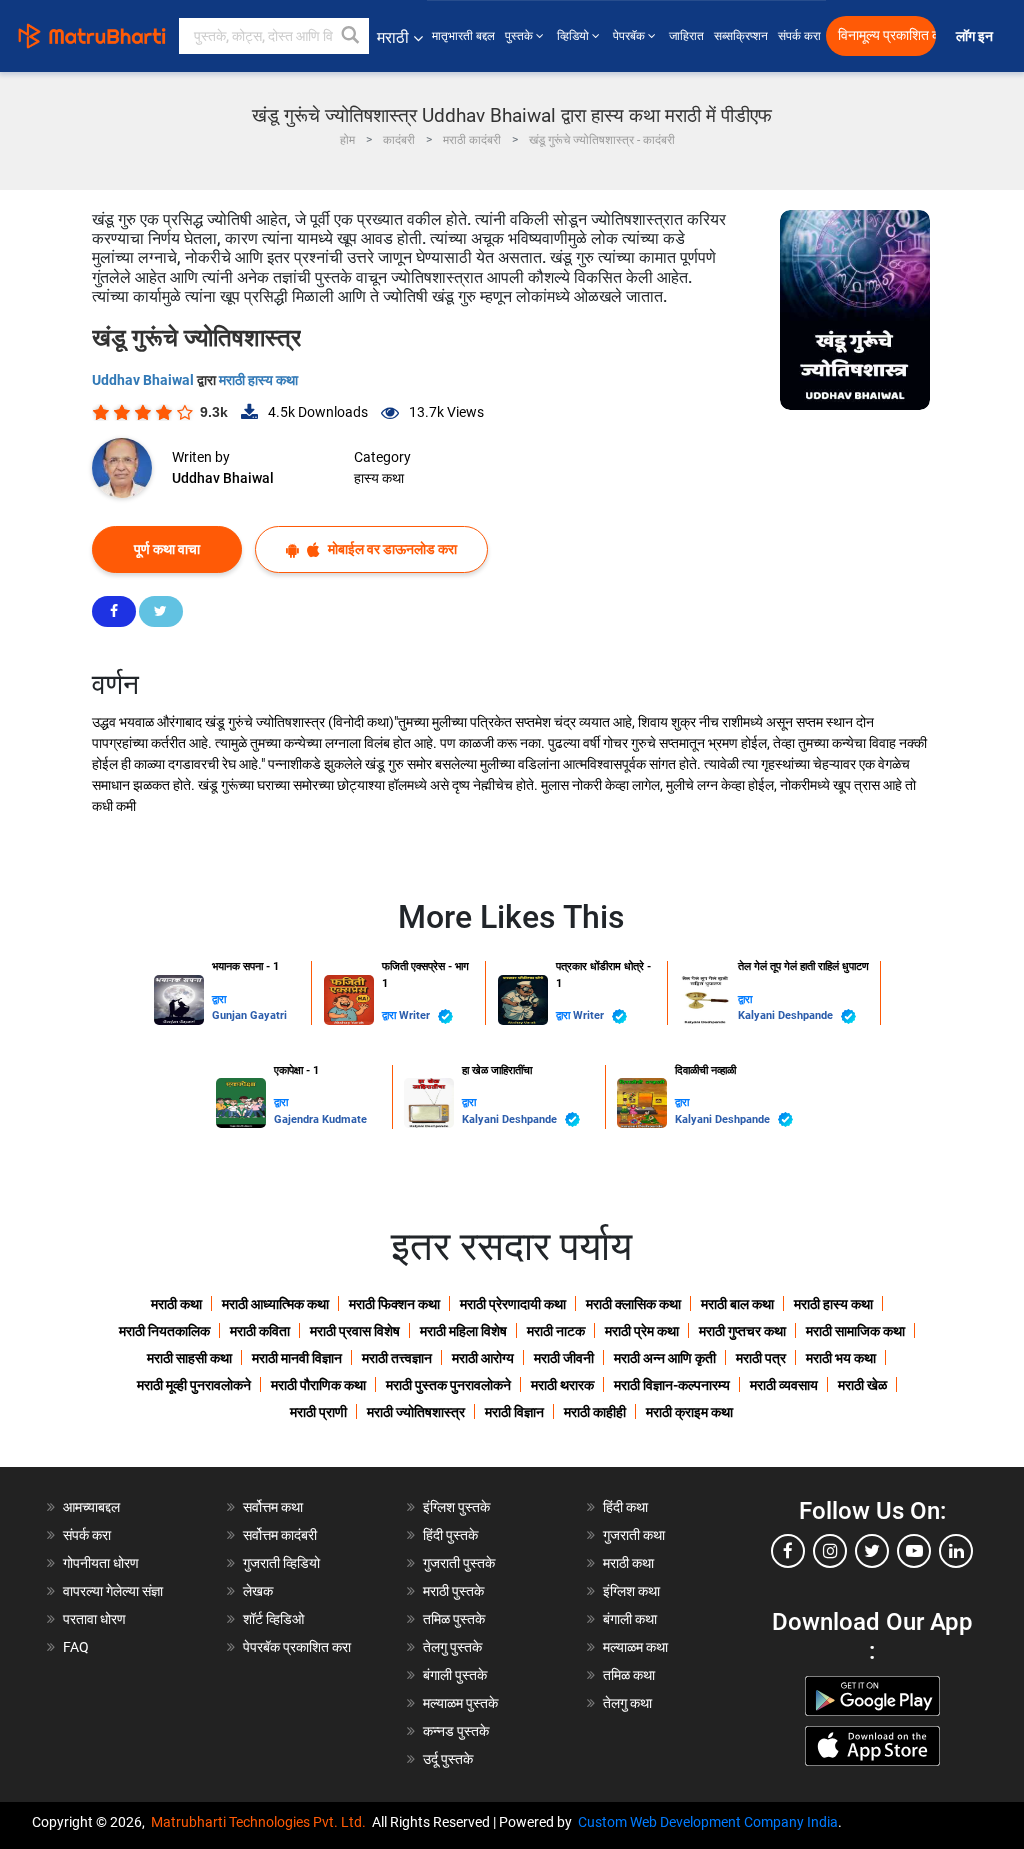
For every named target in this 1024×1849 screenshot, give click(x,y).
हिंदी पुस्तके (450, 1535)
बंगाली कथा (630, 1619)
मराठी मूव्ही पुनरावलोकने (194, 1385)
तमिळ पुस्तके (454, 1619)
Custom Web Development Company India (708, 1822)
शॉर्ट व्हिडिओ (273, 1619)
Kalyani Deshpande (787, 1015)
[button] (351, 36)
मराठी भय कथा (841, 1358)
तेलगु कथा (627, 1703)
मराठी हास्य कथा (258, 380)
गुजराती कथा (634, 1535)
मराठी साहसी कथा (189, 1358)
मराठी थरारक (562, 1385)
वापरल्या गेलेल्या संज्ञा (113, 1591)
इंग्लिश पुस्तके (456, 1507)
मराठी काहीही (595, 1412)
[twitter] (872, 1551)
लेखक (258, 1591)
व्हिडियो (574, 36)
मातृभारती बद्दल (463, 36)
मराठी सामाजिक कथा (855, 1331)
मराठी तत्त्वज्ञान (397, 1358)
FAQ (76, 1647)
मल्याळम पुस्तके (460, 1703)
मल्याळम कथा (635, 1647)
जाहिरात (686, 36)
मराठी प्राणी (318, 1412)
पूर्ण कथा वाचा (167, 549)
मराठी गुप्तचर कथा (742, 1331)
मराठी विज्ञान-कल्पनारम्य (672, 1385)
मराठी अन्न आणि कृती (665, 1358)
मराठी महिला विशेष (463, 1331)
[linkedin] (956, 1551)
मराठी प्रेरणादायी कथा (513, 1304)
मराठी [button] (393, 37)
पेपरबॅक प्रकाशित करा (297, 1647)
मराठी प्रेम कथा (642, 1331)
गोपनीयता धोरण (101, 1563)
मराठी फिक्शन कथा (394, 1304)
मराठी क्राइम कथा (689, 1412)
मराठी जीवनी (564, 1358)
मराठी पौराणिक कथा (318, 1385)
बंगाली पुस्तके (455, 1675)
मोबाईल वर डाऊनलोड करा (391, 549)
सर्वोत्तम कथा (273, 1507)
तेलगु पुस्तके (452, 1647)
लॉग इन (977, 36)
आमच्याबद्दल (91, 1507)
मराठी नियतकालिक (164, 1331)
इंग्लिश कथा (631, 1591)
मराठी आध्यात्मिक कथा (275, 1304)
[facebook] (788, 1551)
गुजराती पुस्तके (459, 1563)
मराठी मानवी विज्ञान (297, 1358)
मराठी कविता (260, 1331)
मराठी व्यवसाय (784, 1385)
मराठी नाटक (556, 1331)
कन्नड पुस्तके (456, 1731)
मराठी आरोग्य (483, 1358)
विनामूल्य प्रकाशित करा (887, 35)
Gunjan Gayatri (249, 1015)
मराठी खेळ (862, 1385)
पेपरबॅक (630, 36)
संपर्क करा (799, 36)
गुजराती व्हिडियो (281, 1563)
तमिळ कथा (629, 1675)
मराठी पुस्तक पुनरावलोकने (448, 1385)
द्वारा (219, 999)
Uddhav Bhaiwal (144, 380)
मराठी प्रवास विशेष (355, 1331)
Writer (416, 1015)
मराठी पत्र (761, 1358)
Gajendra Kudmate (320, 1119)
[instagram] (830, 1551)
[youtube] (914, 1551)
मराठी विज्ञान (514, 1412)
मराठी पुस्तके (453, 1591)
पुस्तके (520, 36)
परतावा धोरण (96, 1619)
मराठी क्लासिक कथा (633, 1304)
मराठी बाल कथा (737, 1304)
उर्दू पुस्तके (448, 1759)
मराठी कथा (176, 1304)
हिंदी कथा (625, 1507)
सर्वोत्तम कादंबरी (280, 1535)
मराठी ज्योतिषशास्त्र (416, 1412)
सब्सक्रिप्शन (741, 36)
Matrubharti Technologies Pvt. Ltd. (261, 1822)
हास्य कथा (379, 478)
